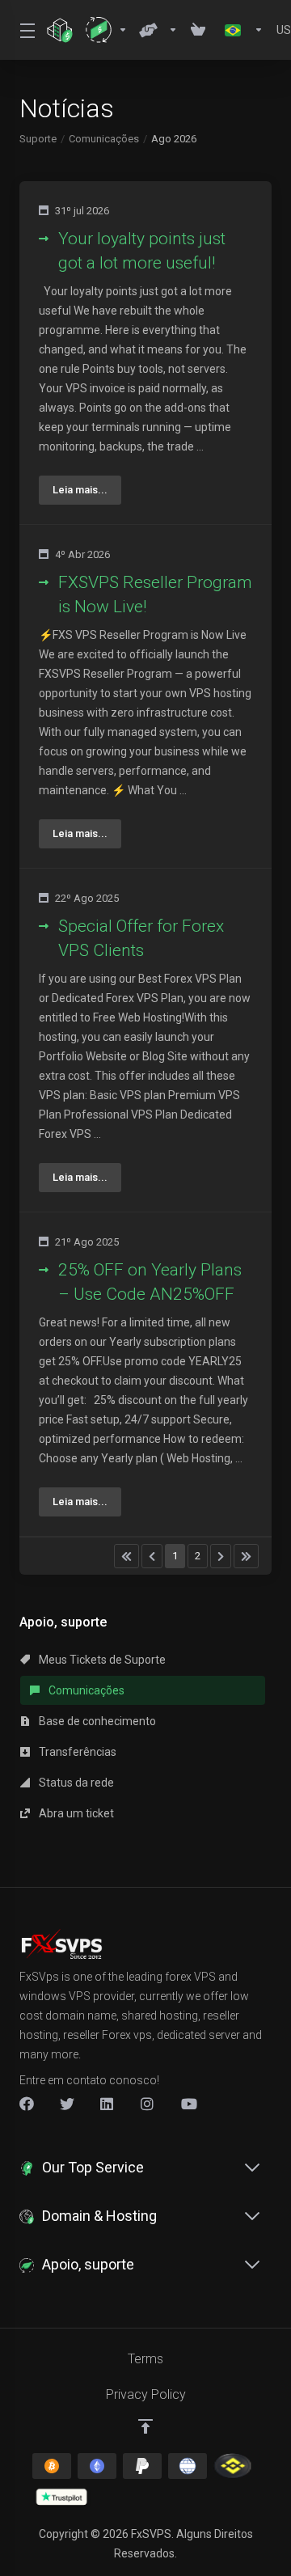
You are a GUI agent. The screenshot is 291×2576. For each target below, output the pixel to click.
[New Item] (148, 2104)
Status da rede (75, 1783)
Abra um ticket (75, 1813)
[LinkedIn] (108, 2104)
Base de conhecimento (96, 1721)
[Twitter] (67, 2104)
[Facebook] (27, 2104)
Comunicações (104, 139)
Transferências (76, 1752)
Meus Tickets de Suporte (101, 1660)
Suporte (38, 139)
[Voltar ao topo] (145, 2426)
